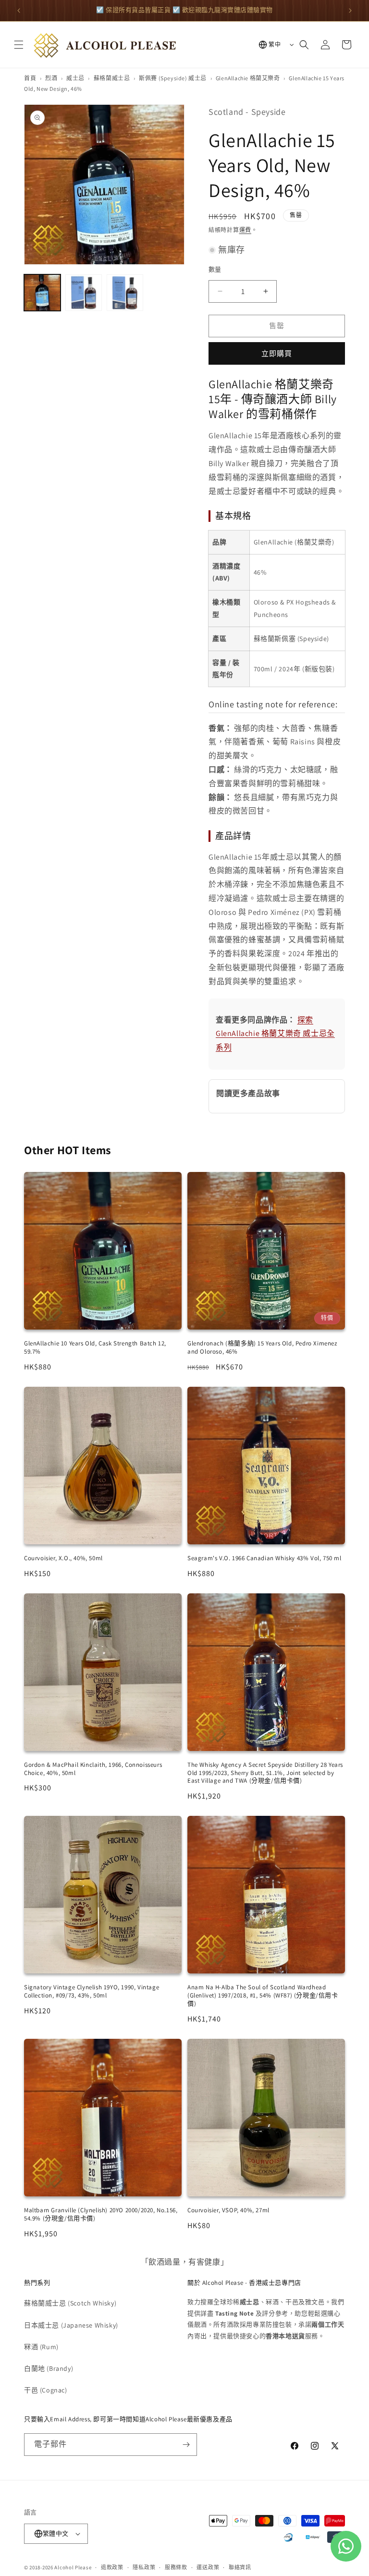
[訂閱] (186, 2445)
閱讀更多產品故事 (248, 1093)
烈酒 (51, 78)
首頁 (30, 78)
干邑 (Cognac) (46, 2390)
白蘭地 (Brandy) (49, 2368)
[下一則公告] (350, 11)
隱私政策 (144, 2567)
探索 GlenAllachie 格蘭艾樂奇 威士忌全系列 (275, 1034)
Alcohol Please (73, 2567)
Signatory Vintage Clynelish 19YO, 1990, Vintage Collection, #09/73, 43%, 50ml (92, 1991)
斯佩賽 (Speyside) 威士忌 (173, 78)
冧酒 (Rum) (41, 2347)
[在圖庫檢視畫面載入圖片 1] (42, 293)
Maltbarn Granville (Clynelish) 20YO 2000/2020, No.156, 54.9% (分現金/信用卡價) (101, 2214)
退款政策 (112, 2567)
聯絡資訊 (240, 2567)
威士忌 (75, 78)
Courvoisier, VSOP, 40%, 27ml (228, 2210)
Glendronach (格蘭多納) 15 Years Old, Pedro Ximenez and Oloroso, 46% (262, 1347)
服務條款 (176, 2567)
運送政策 (208, 2567)
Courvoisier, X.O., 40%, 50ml (63, 1558)
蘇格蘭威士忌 (112, 78)
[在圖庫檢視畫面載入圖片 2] (84, 293)
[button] (19, 45)
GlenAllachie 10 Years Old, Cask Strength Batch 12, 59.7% (95, 1347)
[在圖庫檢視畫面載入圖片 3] (125, 293)
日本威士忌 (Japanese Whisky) (71, 2325)
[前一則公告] (19, 11)
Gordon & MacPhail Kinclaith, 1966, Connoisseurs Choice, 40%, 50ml (93, 1769)
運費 (245, 230)
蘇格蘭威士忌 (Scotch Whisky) (70, 2303)
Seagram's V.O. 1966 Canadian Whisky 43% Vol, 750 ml (264, 1558)
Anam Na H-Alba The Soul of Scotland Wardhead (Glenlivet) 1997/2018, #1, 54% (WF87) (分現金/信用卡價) (263, 1995)
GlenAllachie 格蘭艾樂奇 (248, 78)
